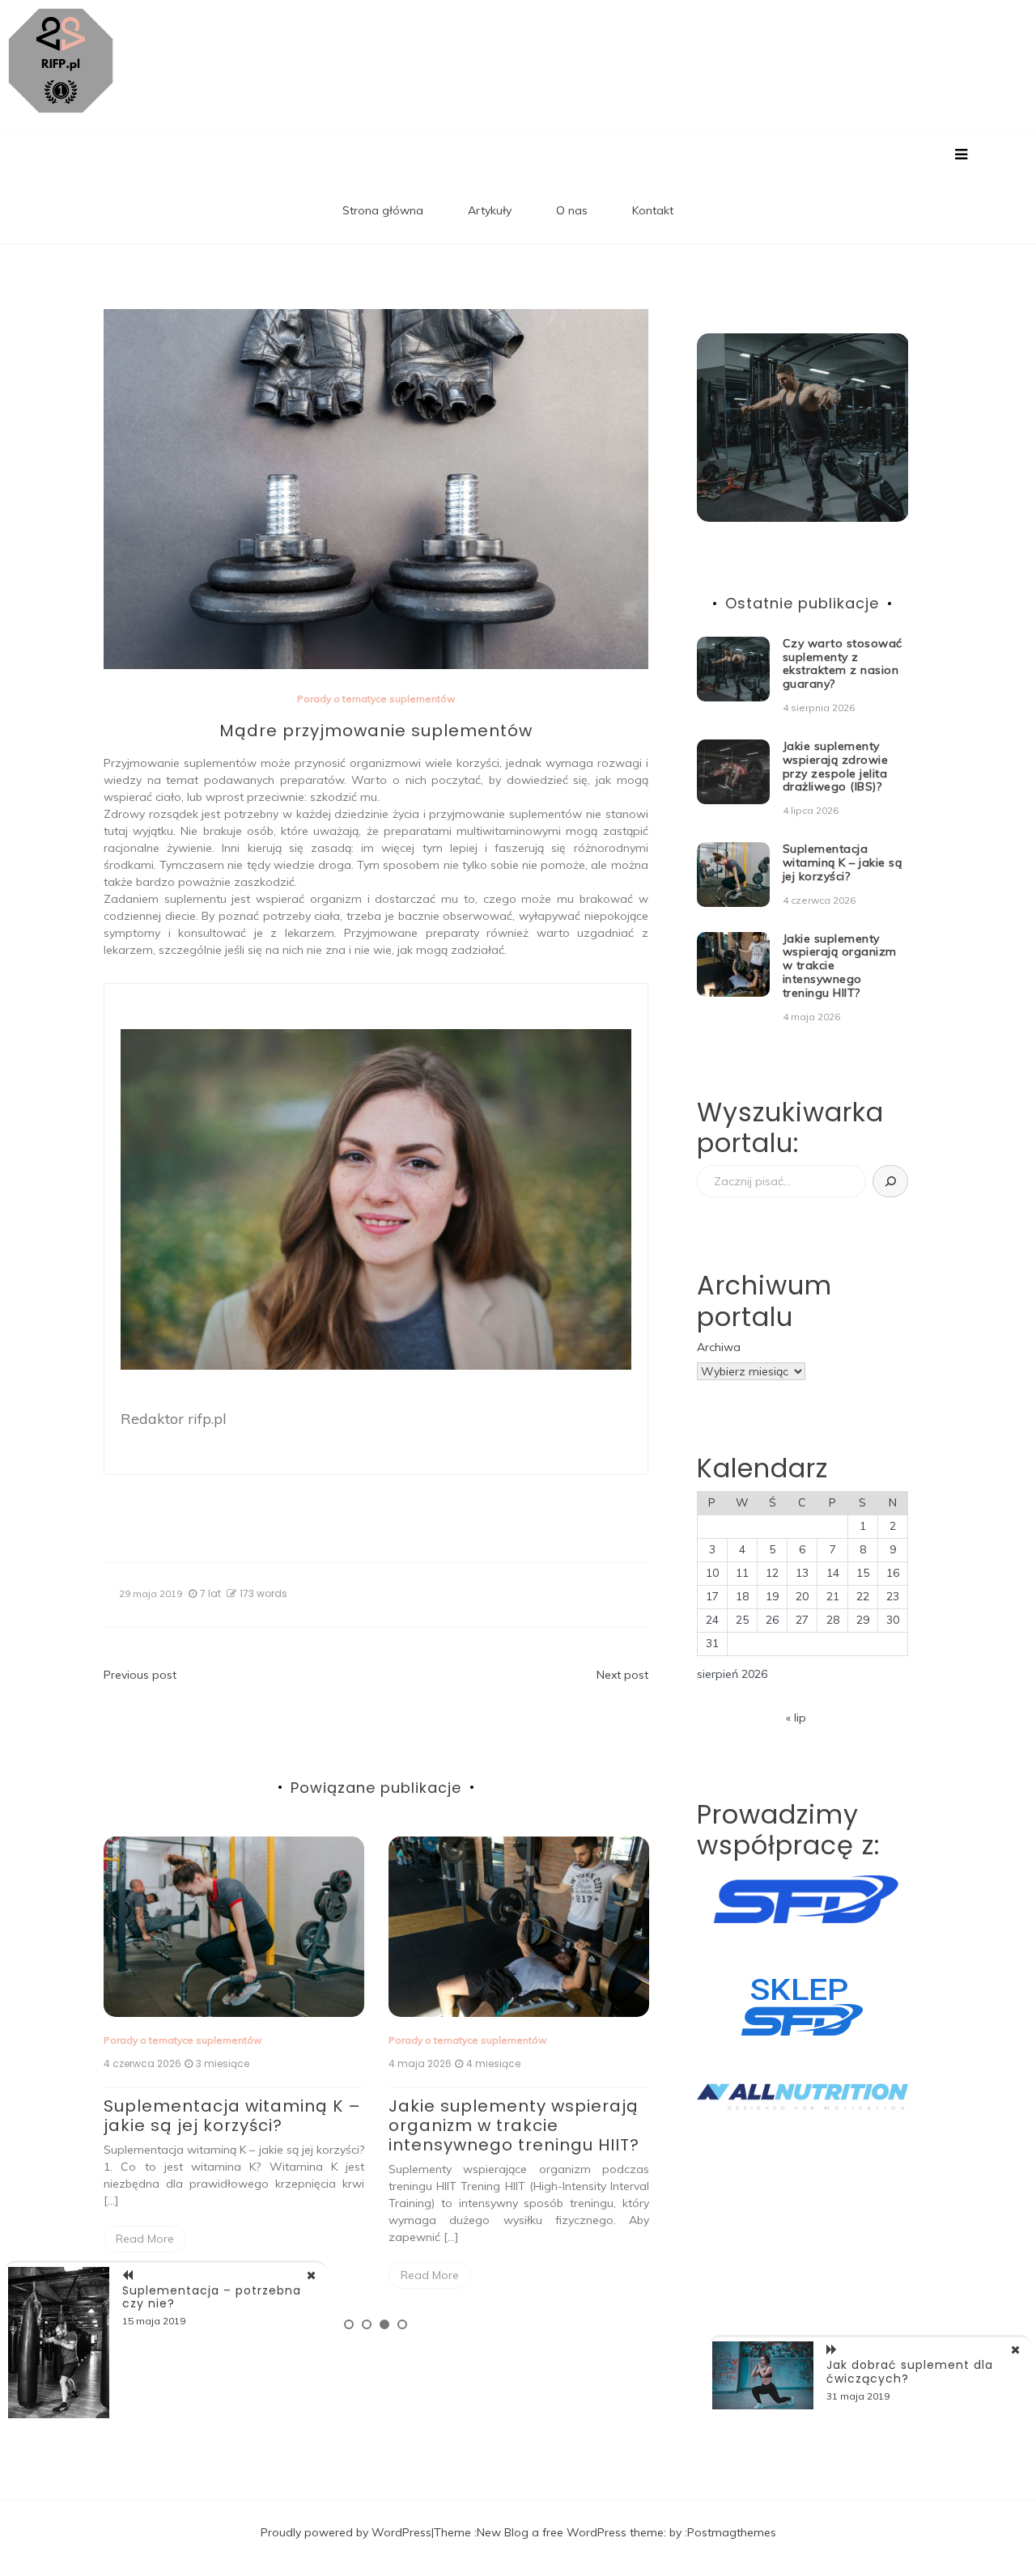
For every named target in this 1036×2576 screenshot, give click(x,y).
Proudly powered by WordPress (346, 2532)
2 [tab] (367, 2324)
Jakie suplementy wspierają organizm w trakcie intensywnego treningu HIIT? (514, 2125)
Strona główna (383, 210)
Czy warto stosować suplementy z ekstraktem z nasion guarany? (843, 663)
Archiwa (719, 1347)
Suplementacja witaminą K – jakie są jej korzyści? (232, 2116)
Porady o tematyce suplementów (376, 699)
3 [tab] (384, 2324)
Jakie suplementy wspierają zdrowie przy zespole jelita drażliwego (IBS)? (836, 766)
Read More (145, 2239)
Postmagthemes (732, 2532)
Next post (622, 1675)
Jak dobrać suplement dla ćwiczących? (910, 2372)
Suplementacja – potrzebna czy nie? (212, 2297)
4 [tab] (402, 2324)
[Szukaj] (890, 1181)
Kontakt (653, 210)
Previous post (140, 1675)
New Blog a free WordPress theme (570, 2532)
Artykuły (490, 210)
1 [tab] (349, 2324)
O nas (572, 210)
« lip (796, 1718)
